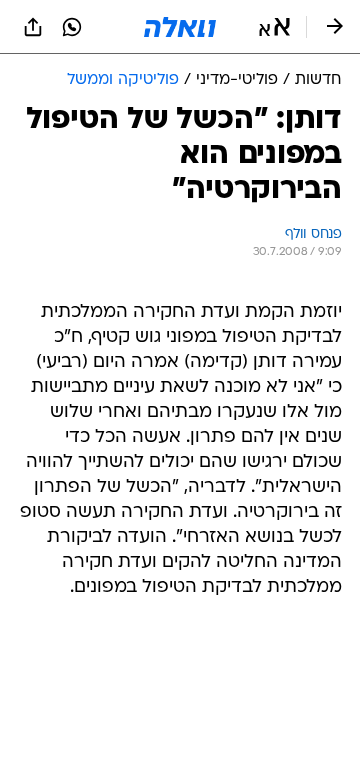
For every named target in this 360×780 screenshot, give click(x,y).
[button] (274, 27)
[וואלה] (180, 27)
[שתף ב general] (33, 27)
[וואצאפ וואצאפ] (72, 27)
